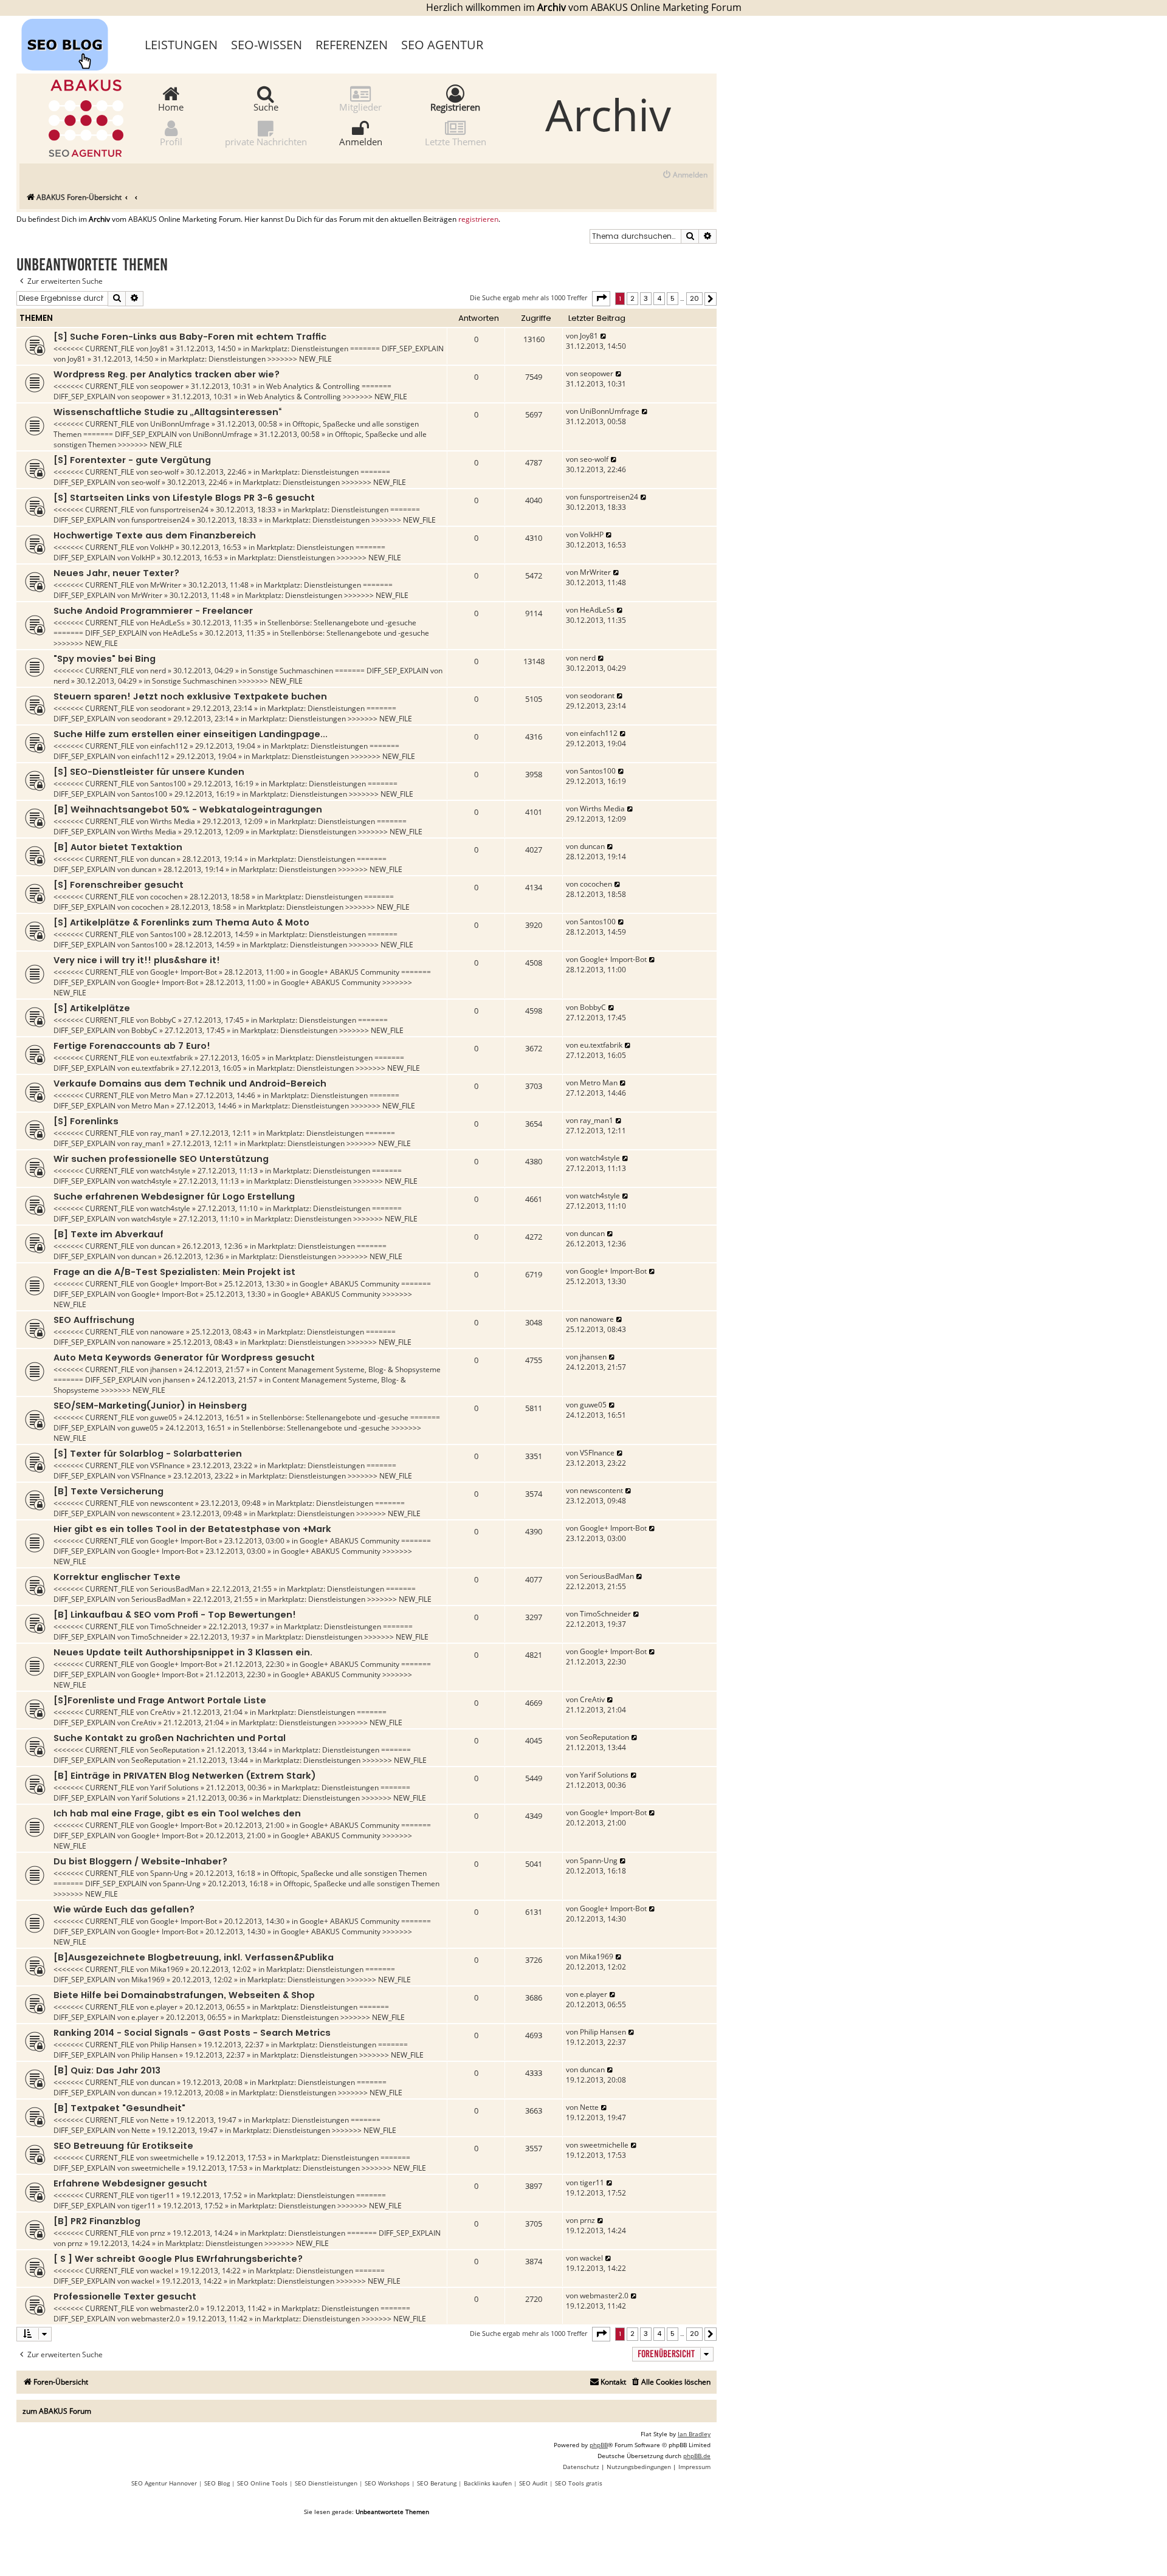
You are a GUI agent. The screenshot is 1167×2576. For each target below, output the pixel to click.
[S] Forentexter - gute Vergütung (132, 460)
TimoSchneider (176, 1626)
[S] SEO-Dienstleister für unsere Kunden (149, 772)
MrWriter (166, 585)
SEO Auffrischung (94, 1320)
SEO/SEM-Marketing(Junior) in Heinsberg (150, 1406)
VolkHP (162, 547)
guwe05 (164, 1417)
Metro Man (169, 1095)
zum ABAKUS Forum (57, 2411)
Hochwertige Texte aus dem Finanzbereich (155, 535)
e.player (164, 2007)
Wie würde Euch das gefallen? (124, 1909)
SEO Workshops (387, 2483)
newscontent (172, 1503)
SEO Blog (217, 2483)
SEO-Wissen (267, 45)
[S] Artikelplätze (92, 1008)
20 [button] (694, 298)
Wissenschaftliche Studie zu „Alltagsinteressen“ (167, 412)
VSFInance (167, 1465)
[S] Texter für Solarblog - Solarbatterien (148, 1454)
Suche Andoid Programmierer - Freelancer (153, 611)
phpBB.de (697, 2456)
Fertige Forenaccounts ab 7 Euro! (132, 1046)
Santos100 (168, 784)
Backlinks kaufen (488, 2483)
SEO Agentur (442, 45)
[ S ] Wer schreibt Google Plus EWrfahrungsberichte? (178, 2259)
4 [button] (659, 298)
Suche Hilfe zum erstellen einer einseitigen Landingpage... (191, 734)
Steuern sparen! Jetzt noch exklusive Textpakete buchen (190, 696)
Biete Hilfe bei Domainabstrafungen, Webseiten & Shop (184, 1995)
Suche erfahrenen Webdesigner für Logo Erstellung (174, 1197)
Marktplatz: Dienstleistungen (300, 349)
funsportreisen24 (179, 510)
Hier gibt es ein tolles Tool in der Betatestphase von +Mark (192, 1529)
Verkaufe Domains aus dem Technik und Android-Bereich (190, 1084)
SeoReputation (175, 1750)
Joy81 (159, 349)
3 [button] (646, 298)
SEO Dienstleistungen (326, 2483)
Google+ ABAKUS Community (349, 972)
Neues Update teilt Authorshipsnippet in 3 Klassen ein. (183, 1652)
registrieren (478, 219)
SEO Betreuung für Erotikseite (123, 2146)
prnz (158, 2233)
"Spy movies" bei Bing (105, 659)
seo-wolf (164, 472)
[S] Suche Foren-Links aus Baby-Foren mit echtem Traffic (190, 337)
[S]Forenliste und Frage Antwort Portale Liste (160, 1700)
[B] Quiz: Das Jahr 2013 (107, 2070)
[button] (601, 298)
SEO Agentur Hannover (164, 2483)
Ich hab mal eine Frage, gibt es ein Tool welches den (177, 1813)
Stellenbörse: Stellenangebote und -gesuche (342, 623)
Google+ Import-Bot (184, 972)
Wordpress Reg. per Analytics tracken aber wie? (167, 374)
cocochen (166, 897)
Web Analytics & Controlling (313, 386)
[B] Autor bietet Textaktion (118, 847)
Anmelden (361, 141)
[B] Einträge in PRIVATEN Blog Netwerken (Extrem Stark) (185, 1776)
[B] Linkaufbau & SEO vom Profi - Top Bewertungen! (175, 1615)
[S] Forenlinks (86, 1121)
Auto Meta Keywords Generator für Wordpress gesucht (184, 1358)
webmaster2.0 (174, 2308)
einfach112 (169, 746)
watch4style (170, 1171)
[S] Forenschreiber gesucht (119, 885)
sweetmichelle (174, 2158)
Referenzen (352, 45)
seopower (167, 386)
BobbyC (163, 1020)
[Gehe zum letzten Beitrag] (604, 336)
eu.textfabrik (171, 1058)
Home (171, 106)
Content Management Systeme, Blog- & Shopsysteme (350, 1369)
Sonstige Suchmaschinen (291, 671)
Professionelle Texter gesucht (125, 2296)
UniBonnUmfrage (180, 424)
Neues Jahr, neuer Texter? (116, 573)
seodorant (167, 708)
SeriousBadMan (177, 1589)
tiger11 (162, 2195)
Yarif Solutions (174, 1788)
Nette (160, 2120)
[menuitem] (685, 175)
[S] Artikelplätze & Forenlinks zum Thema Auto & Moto (181, 922)
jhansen (164, 1369)
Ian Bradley (694, 2434)
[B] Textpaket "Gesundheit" (119, 2108)
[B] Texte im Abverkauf (108, 1234)
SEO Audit (533, 2483)
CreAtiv (163, 1712)
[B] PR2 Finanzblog (97, 2221)
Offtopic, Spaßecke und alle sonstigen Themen (349, 1873)
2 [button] (632, 298)
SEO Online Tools (262, 2483)
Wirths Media (173, 821)
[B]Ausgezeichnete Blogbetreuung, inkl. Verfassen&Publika (194, 1957)
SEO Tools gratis (579, 2483)
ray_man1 (167, 1133)
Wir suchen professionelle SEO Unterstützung (161, 1159)
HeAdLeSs (167, 623)
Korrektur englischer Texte (117, 1577)
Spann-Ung (169, 1873)
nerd (158, 671)
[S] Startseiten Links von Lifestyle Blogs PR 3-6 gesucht (184, 498)
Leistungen (181, 45)
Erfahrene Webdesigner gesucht (130, 2183)
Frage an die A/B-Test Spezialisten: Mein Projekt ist (174, 1272)
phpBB (599, 2445)
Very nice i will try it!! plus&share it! (137, 960)
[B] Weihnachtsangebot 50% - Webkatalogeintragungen (188, 809)
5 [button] (673, 298)
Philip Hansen (173, 2045)
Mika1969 (167, 1969)
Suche (266, 106)
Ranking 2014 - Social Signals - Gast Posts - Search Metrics (192, 2033)
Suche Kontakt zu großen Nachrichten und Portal (170, 1738)
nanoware (167, 1332)
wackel (162, 2271)
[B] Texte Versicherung (108, 1491)
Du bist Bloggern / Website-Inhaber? (140, 1861)
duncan (163, 859)
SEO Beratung (437, 2483)
